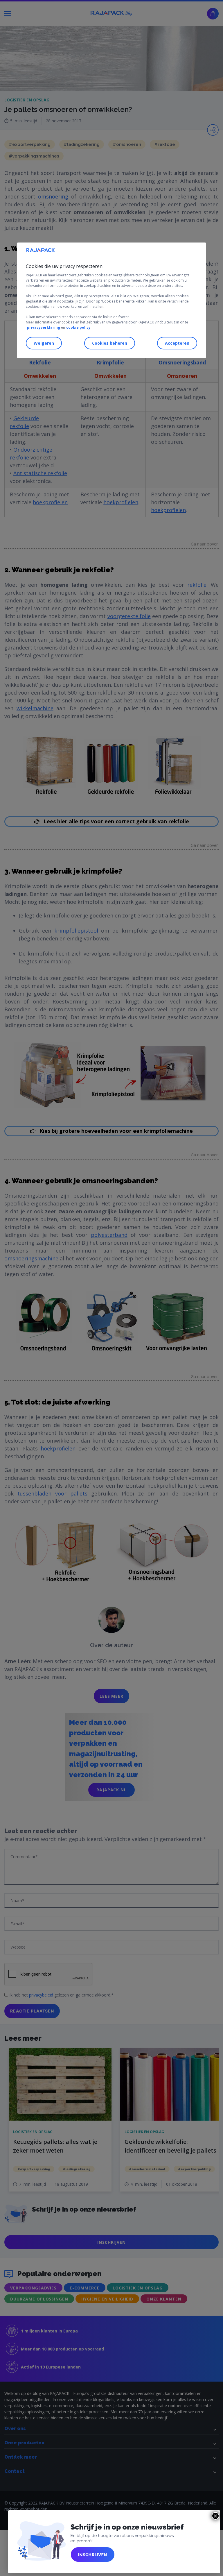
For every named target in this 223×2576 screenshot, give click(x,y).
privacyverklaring (44, 328)
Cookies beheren (110, 343)
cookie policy (78, 328)
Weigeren (44, 343)
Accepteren (177, 343)
